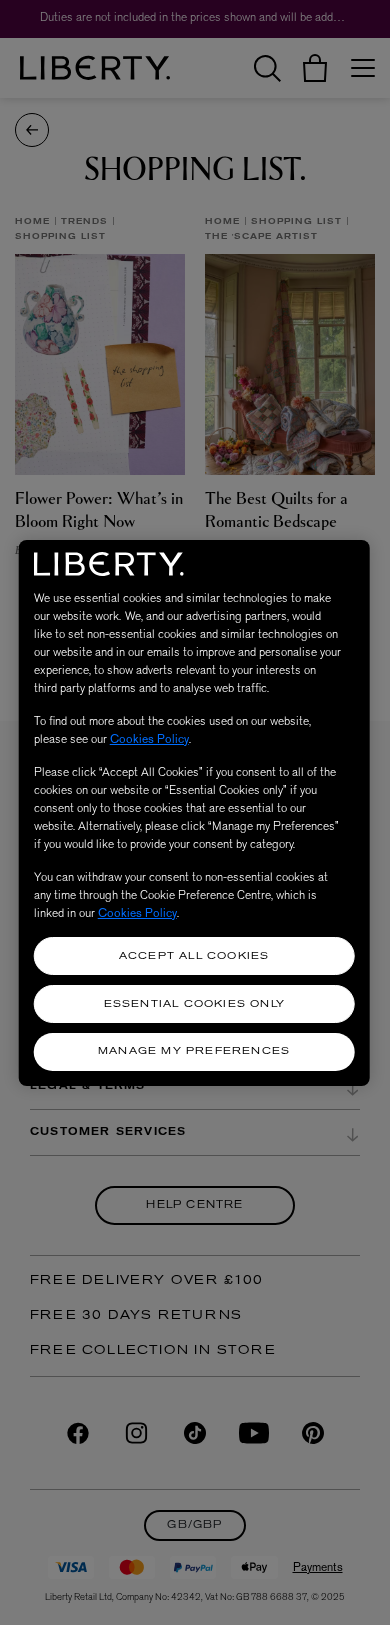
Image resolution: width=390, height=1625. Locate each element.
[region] (194, 813)
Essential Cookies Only (194, 1004)
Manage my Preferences (194, 1051)
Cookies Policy (149, 739)
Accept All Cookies (194, 956)
